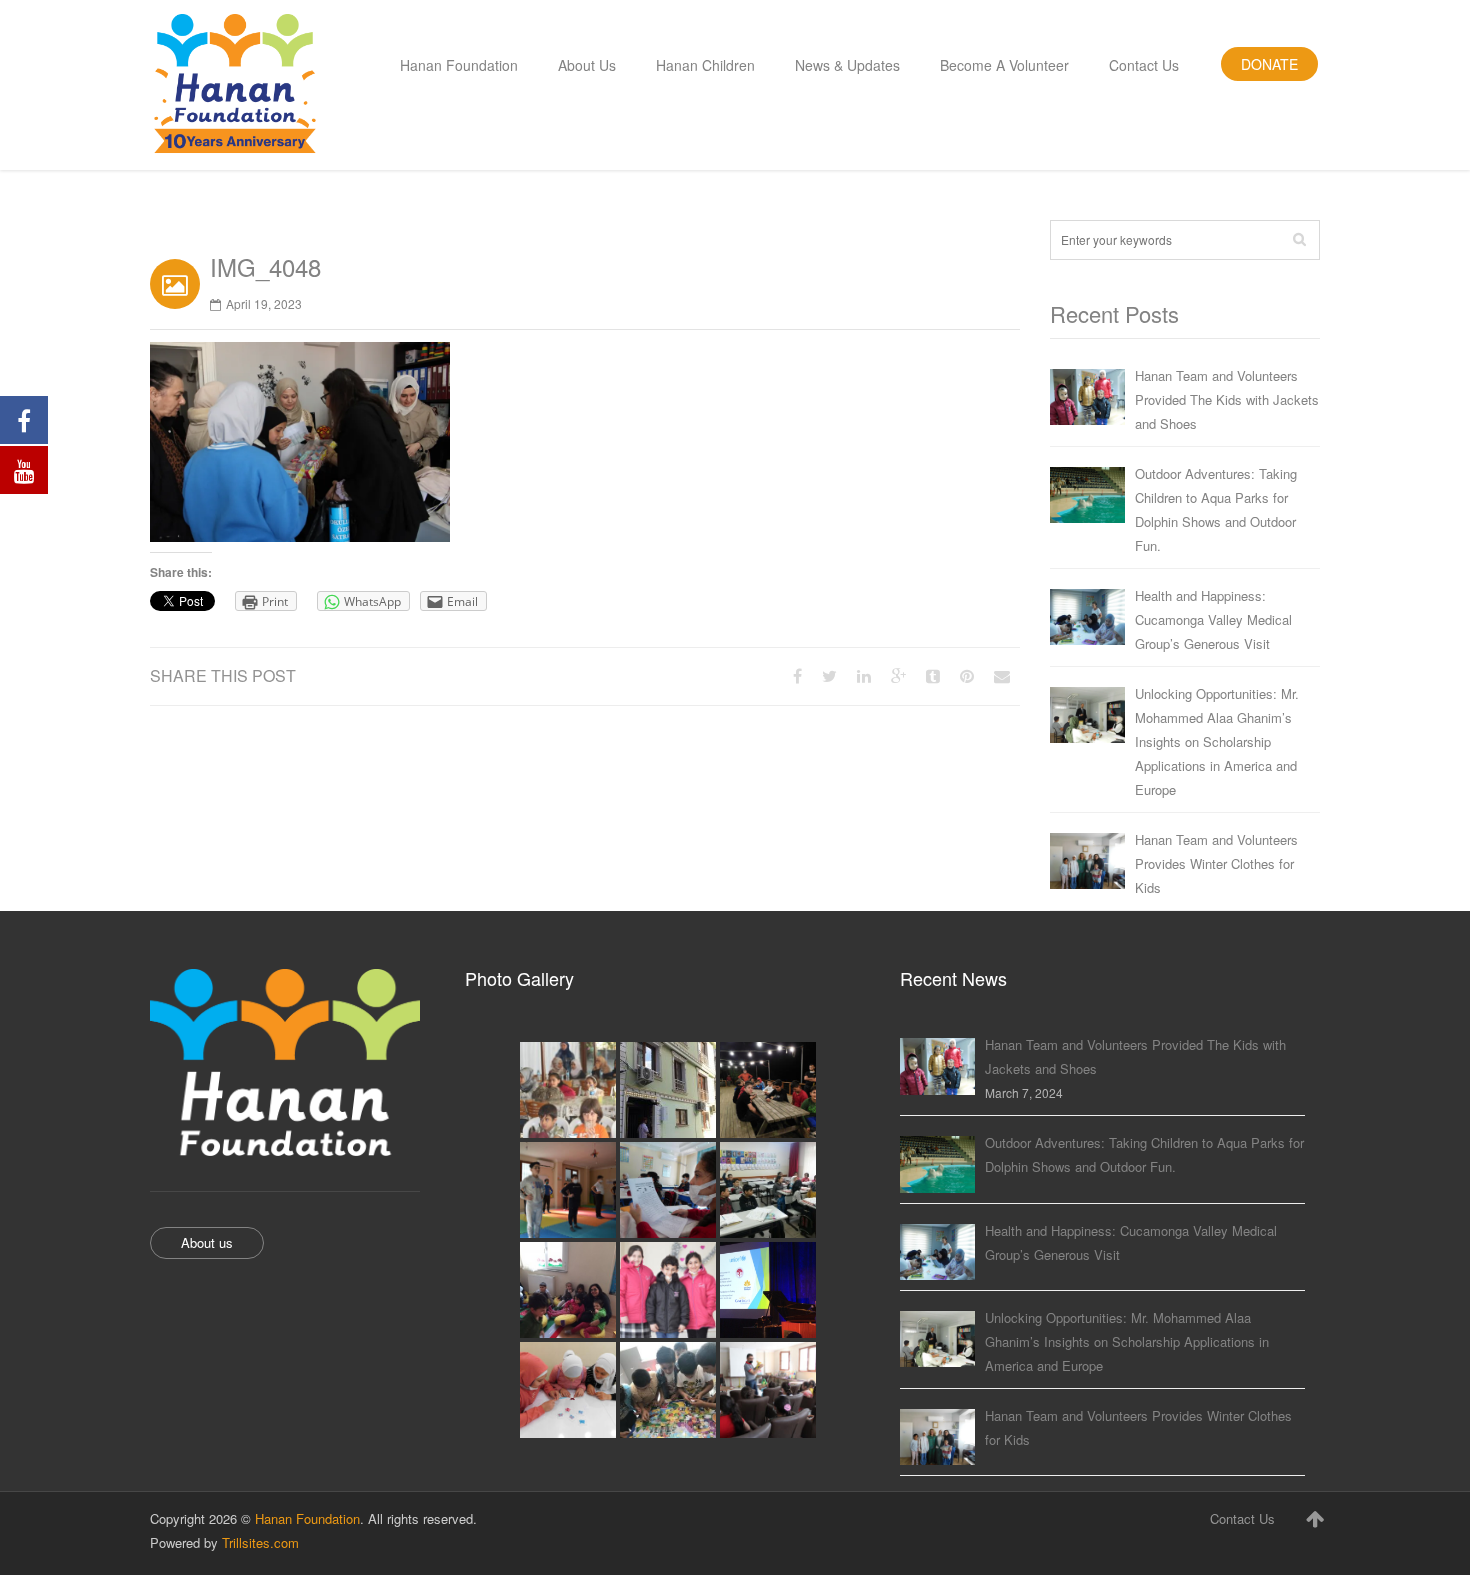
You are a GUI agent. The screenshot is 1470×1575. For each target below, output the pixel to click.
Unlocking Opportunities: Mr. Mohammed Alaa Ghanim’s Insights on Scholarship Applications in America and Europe (1217, 741)
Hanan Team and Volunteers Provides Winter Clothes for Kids (1216, 863)
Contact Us (1242, 1518)
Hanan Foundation (307, 1518)
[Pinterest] (967, 675)
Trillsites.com (260, 1542)
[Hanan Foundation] (235, 85)
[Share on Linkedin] (864, 675)
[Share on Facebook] (797, 675)
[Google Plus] (898, 675)
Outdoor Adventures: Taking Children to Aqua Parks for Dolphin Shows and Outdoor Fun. (1216, 509)
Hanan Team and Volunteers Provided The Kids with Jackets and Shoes (1227, 399)
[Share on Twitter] (829, 675)
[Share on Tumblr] (933, 675)
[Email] (1002, 675)
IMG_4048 (265, 266)
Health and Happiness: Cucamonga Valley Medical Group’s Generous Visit (1213, 619)
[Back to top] (1315, 1518)
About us (207, 1242)
